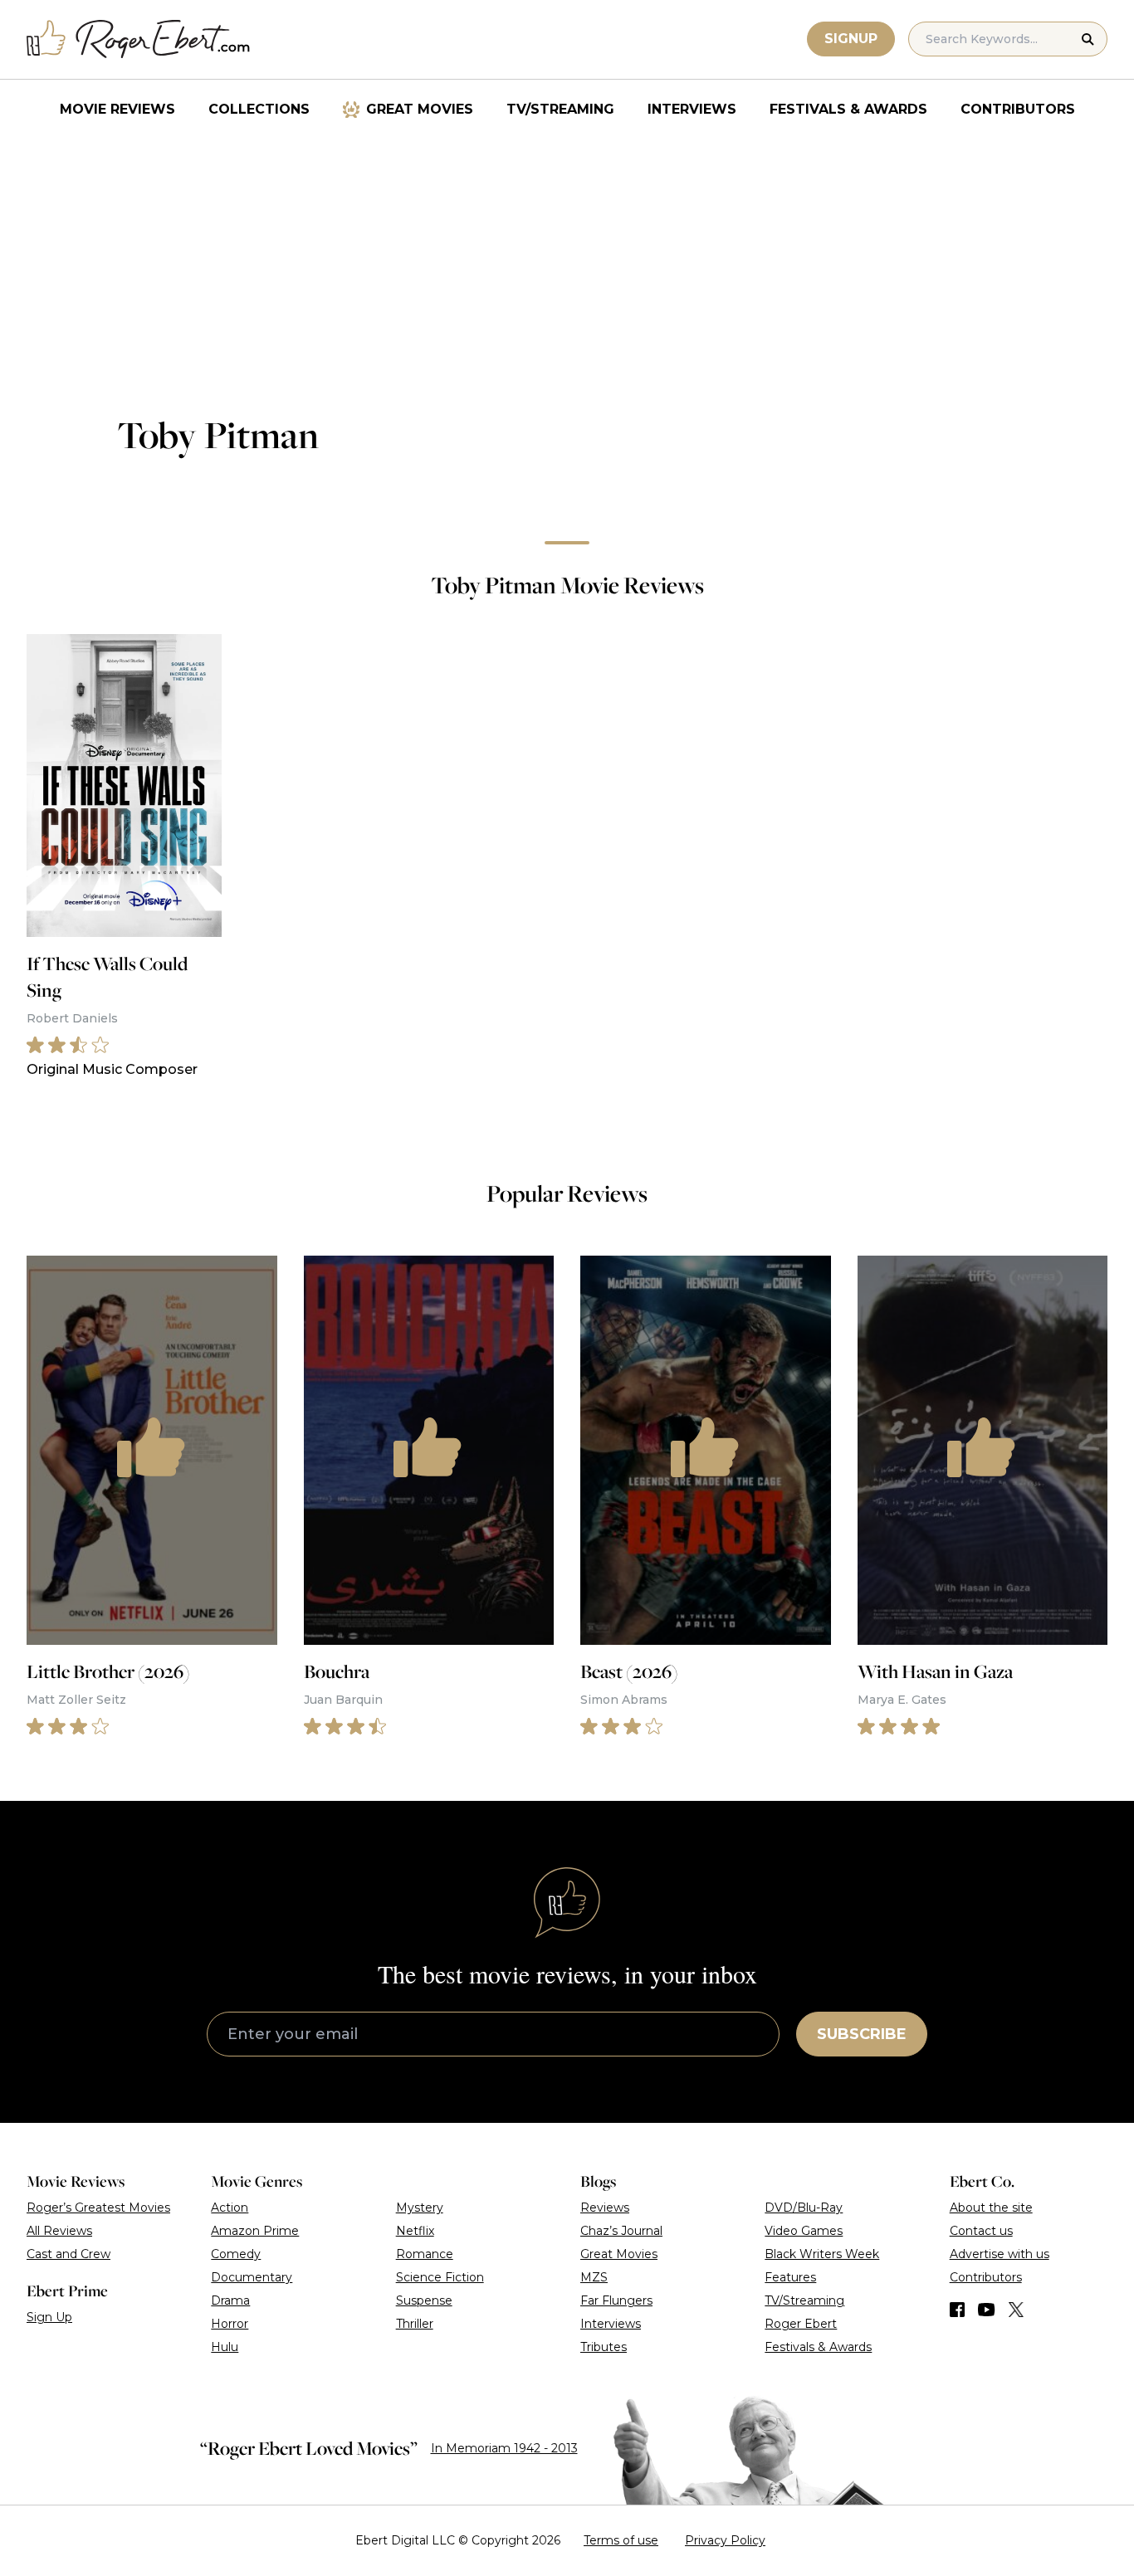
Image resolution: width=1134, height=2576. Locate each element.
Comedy (236, 2254)
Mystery (420, 2208)
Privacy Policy (725, 2540)
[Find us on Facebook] (957, 2310)
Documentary (252, 2277)
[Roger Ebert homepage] (139, 39)
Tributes (604, 2347)
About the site (991, 2208)
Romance (425, 2254)
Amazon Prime (255, 2231)
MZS (594, 2277)
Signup (851, 39)
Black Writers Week (822, 2254)
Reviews (605, 2208)
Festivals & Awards (848, 109)
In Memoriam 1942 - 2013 (504, 2448)
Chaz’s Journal (621, 2231)
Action (230, 2208)
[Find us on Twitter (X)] (1016, 2310)
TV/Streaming (560, 109)
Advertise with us (1000, 2254)
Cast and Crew (68, 2254)
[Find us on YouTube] (987, 2310)
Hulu (225, 2347)
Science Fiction (440, 2277)
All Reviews (59, 2231)
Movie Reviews (117, 109)
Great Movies (420, 109)
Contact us (981, 2231)
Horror (230, 2324)
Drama (230, 2300)
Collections (259, 109)
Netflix (415, 2231)
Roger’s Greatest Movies (98, 2208)
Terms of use (621, 2540)
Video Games (804, 2231)
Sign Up (49, 2317)
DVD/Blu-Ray (804, 2208)
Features (790, 2277)
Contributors (1018, 109)
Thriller (415, 2324)
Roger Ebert (801, 2324)
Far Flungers (616, 2300)
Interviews (692, 109)
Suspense (424, 2300)
